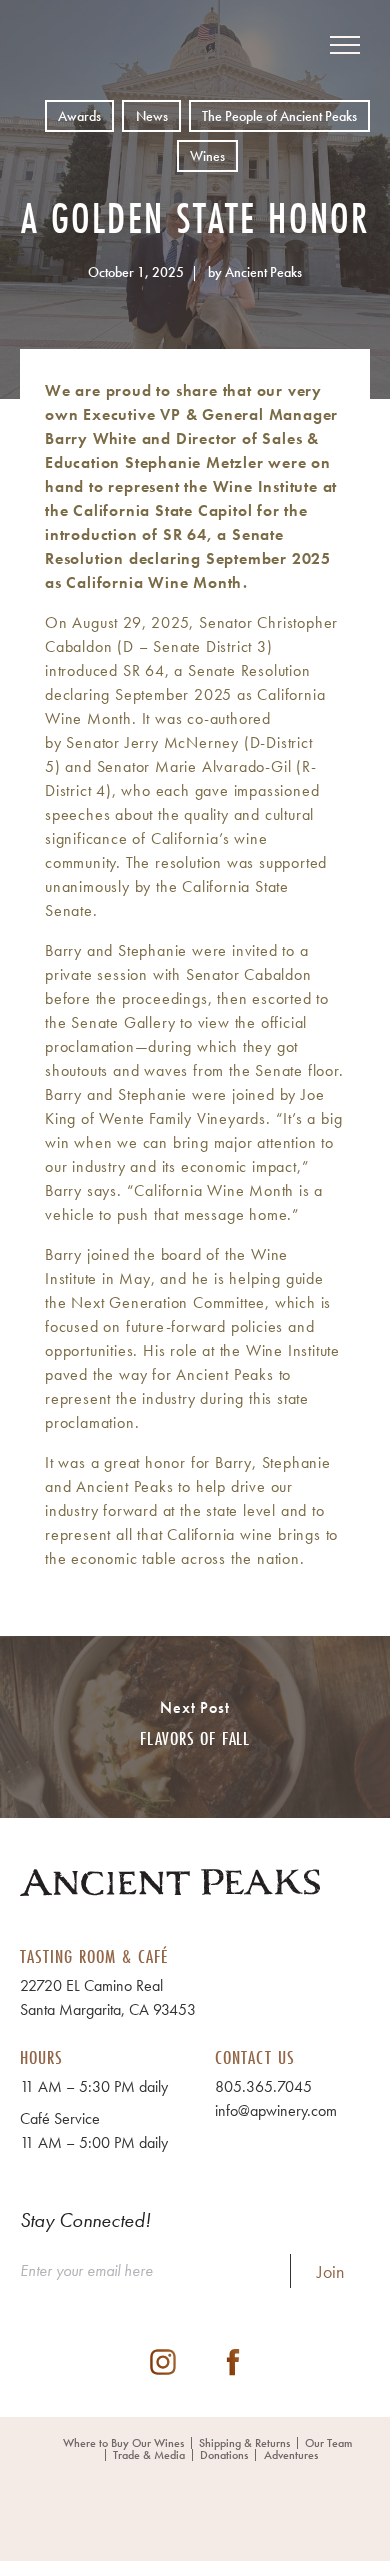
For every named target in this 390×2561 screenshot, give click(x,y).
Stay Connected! (85, 2220)
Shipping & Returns (244, 2443)
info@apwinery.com (276, 2110)
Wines (207, 156)
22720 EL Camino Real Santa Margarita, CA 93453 (108, 1997)
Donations (224, 2455)
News (152, 116)
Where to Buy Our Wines (123, 2443)
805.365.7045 (263, 2086)
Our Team (328, 2443)
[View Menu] (345, 45)
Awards (79, 116)
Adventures (291, 2455)
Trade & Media (149, 2455)
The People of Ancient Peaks (279, 116)
